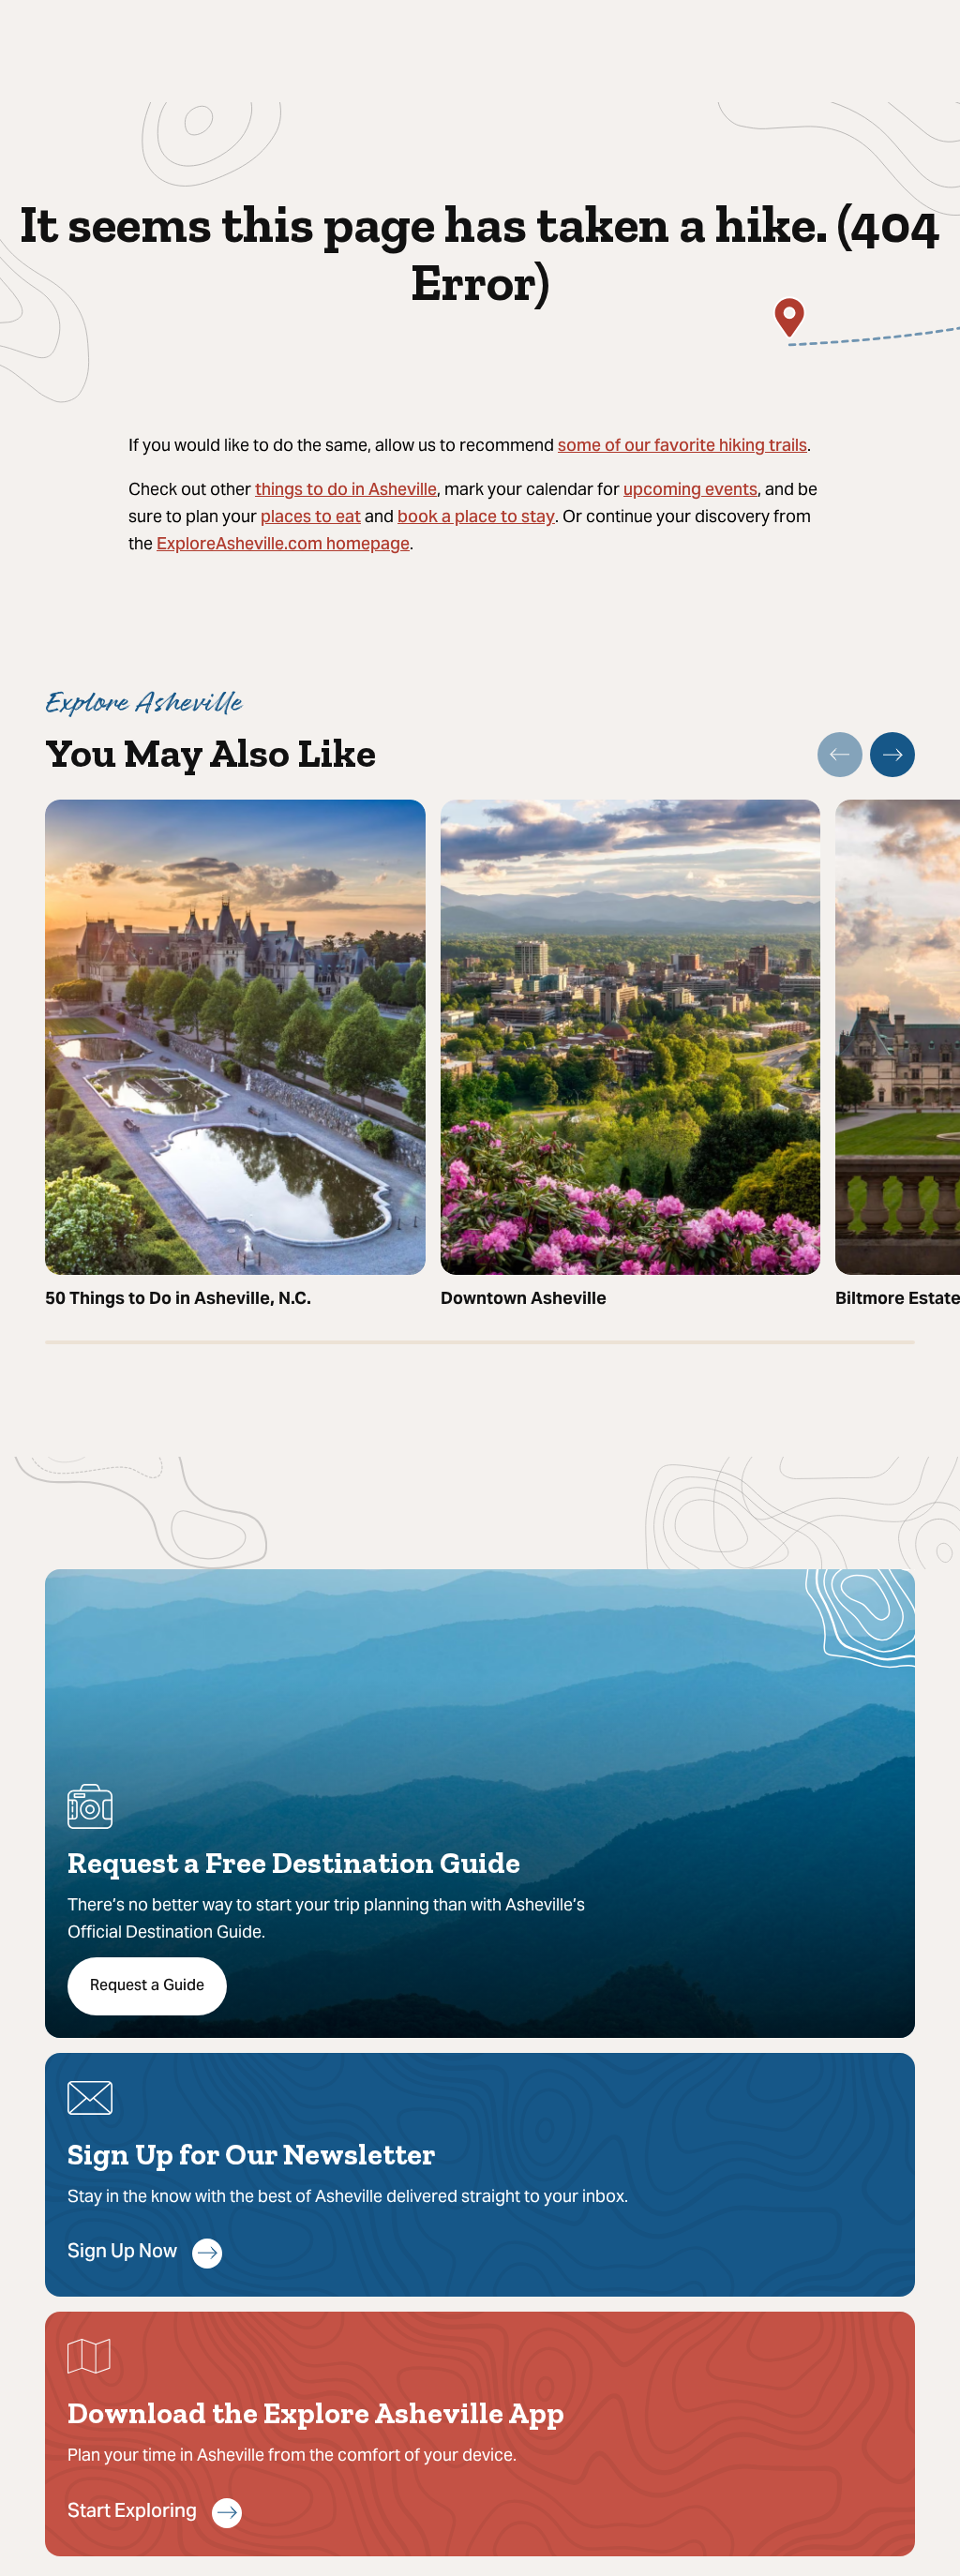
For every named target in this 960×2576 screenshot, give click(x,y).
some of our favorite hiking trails (682, 447)
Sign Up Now (122, 2253)
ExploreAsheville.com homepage (283, 545)
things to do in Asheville (346, 491)
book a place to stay (476, 518)
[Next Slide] (892, 755)
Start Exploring (132, 2513)
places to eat (311, 518)
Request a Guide (147, 1986)
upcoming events (690, 491)
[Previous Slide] (840, 755)
